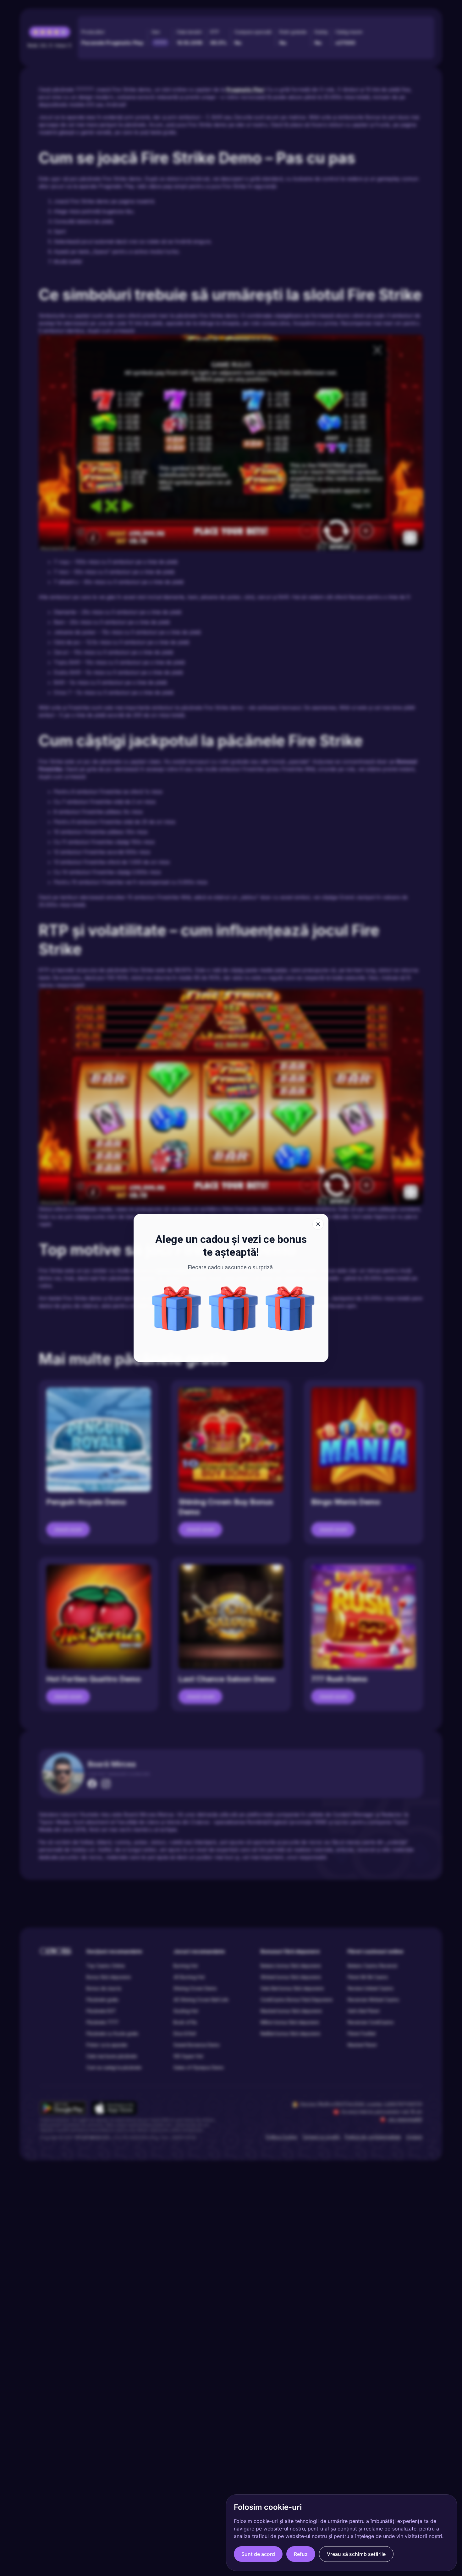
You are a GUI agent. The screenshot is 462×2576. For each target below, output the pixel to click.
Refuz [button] (301, 2554)
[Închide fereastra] (318, 1224)
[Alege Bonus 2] (234, 1309)
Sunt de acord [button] (258, 2554)
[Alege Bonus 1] (290, 1309)
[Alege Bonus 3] (177, 1309)
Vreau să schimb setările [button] (356, 2554)
